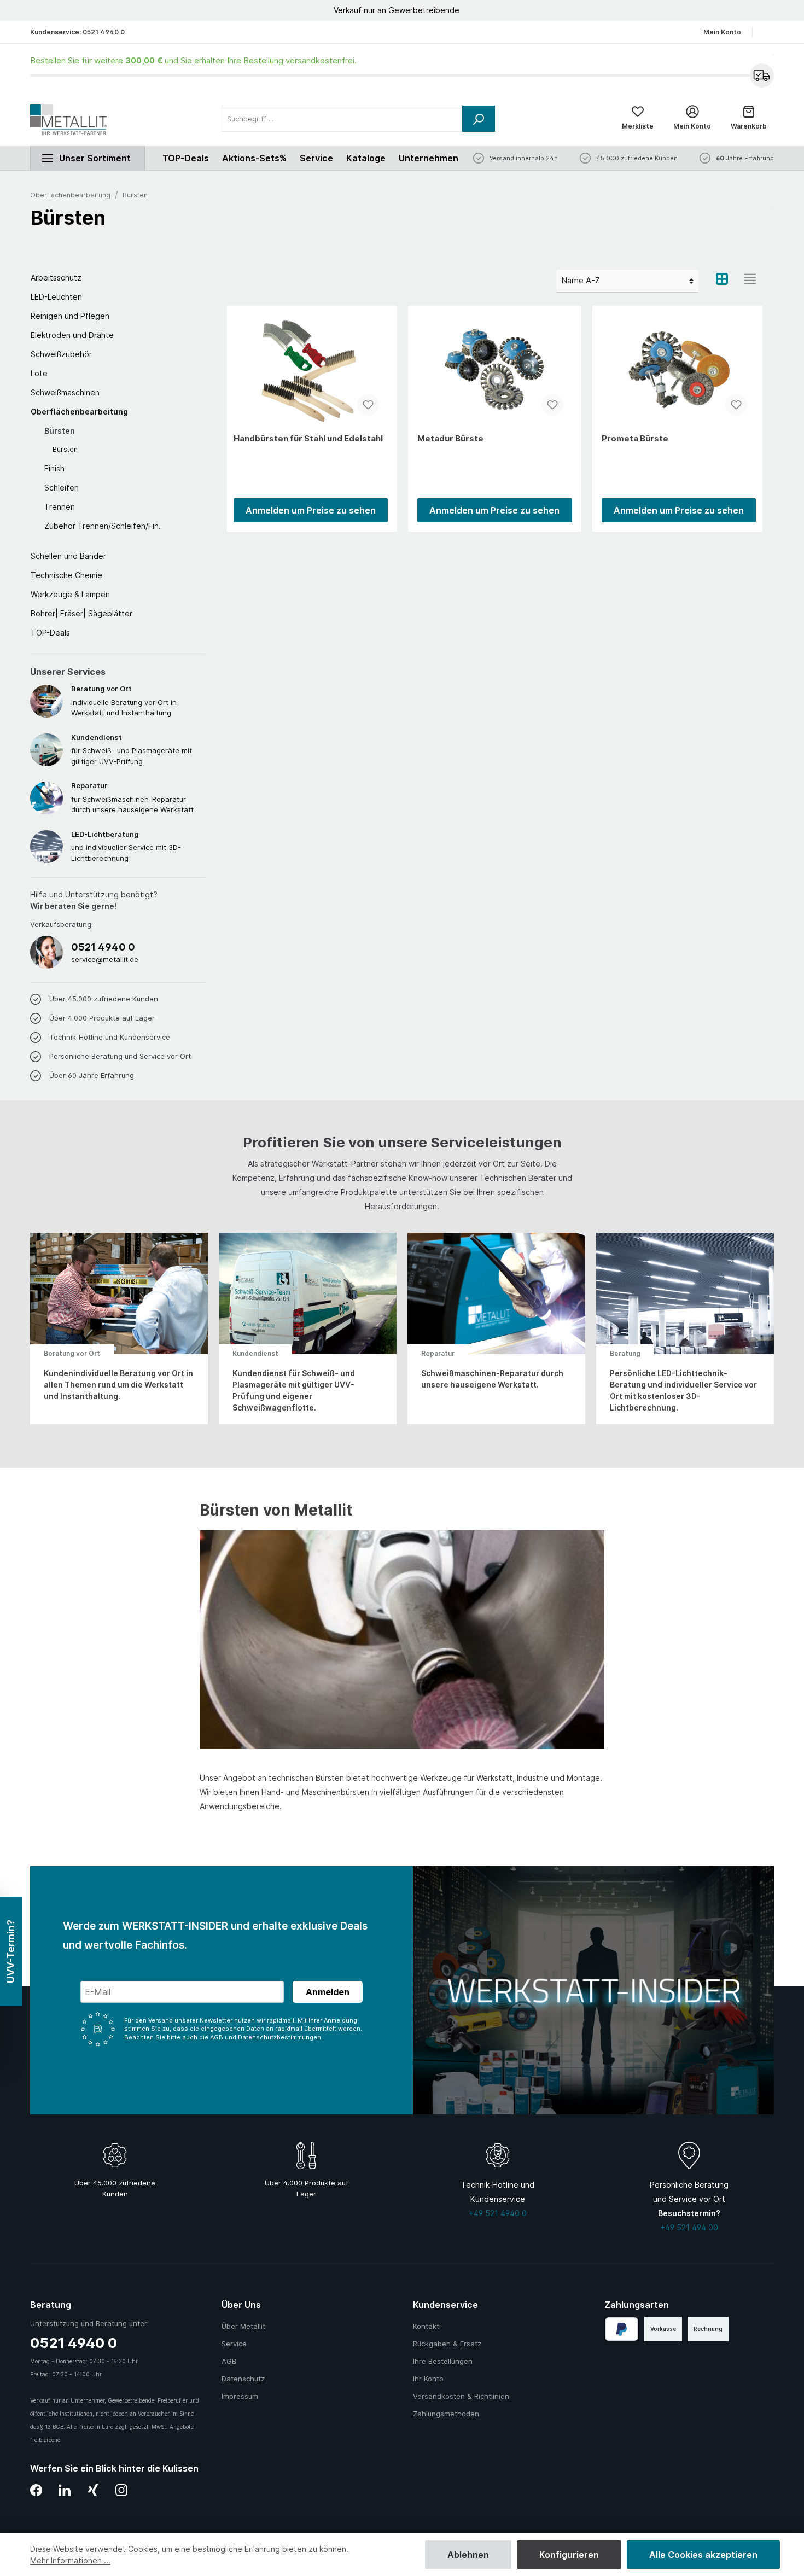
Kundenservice (445, 2305)
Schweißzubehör (61, 354)
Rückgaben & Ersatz (447, 2344)
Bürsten (60, 431)
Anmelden (328, 1992)
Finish (54, 468)
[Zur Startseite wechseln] (68, 120)
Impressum (240, 2396)
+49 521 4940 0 (498, 2213)
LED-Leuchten (56, 297)
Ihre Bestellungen (443, 2361)
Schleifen (62, 488)
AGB (229, 2361)
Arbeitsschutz (56, 278)
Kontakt (426, 2326)
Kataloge (366, 158)
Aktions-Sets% (254, 158)
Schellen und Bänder (68, 556)
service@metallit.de (105, 959)
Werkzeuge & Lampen (70, 594)
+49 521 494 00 (689, 2227)
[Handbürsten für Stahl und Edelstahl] (311, 370)
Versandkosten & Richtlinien (461, 2396)
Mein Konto (722, 32)
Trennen (60, 507)
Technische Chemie (66, 575)
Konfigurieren (569, 2555)
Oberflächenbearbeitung (79, 412)
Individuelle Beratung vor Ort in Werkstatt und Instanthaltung (124, 701)
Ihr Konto (428, 2379)
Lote (39, 373)
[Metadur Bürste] (494, 370)
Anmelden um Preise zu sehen (311, 510)
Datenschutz (243, 2379)
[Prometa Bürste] (679, 370)
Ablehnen (468, 2555)
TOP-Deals (50, 633)
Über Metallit (243, 2326)
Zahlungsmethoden (446, 2414)
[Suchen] (479, 119)
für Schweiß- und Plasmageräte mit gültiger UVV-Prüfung (132, 749)
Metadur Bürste (450, 438)
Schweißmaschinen (65, 392)
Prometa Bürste (635, 438)
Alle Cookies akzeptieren (703, 2555)
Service (316, 158)
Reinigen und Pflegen (70, 316)
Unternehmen (429, 158)
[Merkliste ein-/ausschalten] (368, 405)
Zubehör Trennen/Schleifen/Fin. (103, 526)
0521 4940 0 (104, 32)
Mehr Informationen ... (70, 2560)
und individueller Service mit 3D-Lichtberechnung (126, 846)
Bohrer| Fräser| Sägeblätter (81, 613)
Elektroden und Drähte (72, 335)
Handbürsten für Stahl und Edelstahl (308, 438)
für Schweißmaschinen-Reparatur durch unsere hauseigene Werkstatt (132, 797)
